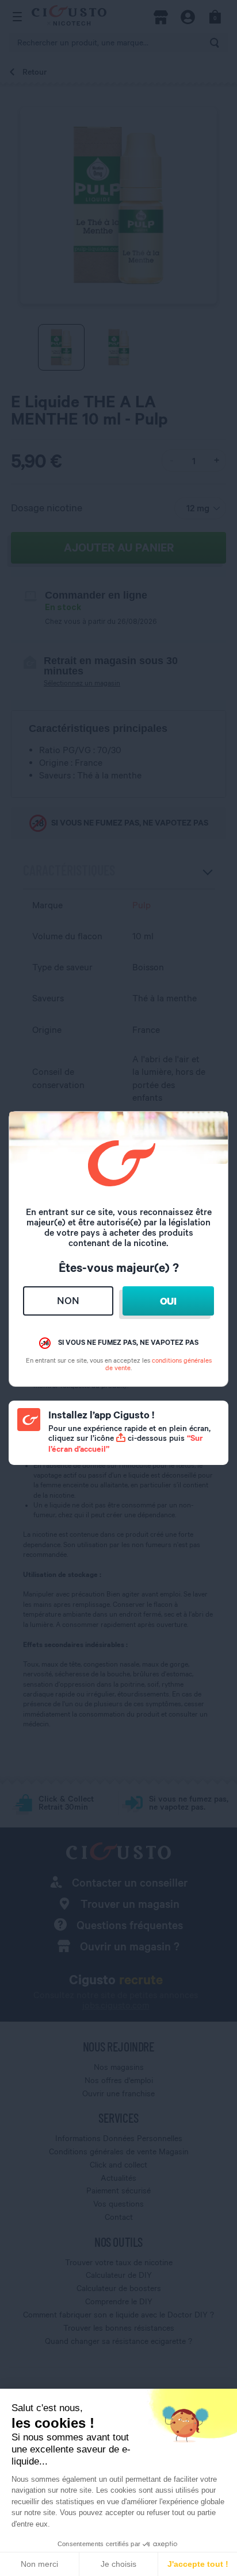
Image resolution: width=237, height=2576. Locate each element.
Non (68, 1300)
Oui (168, 1301)
